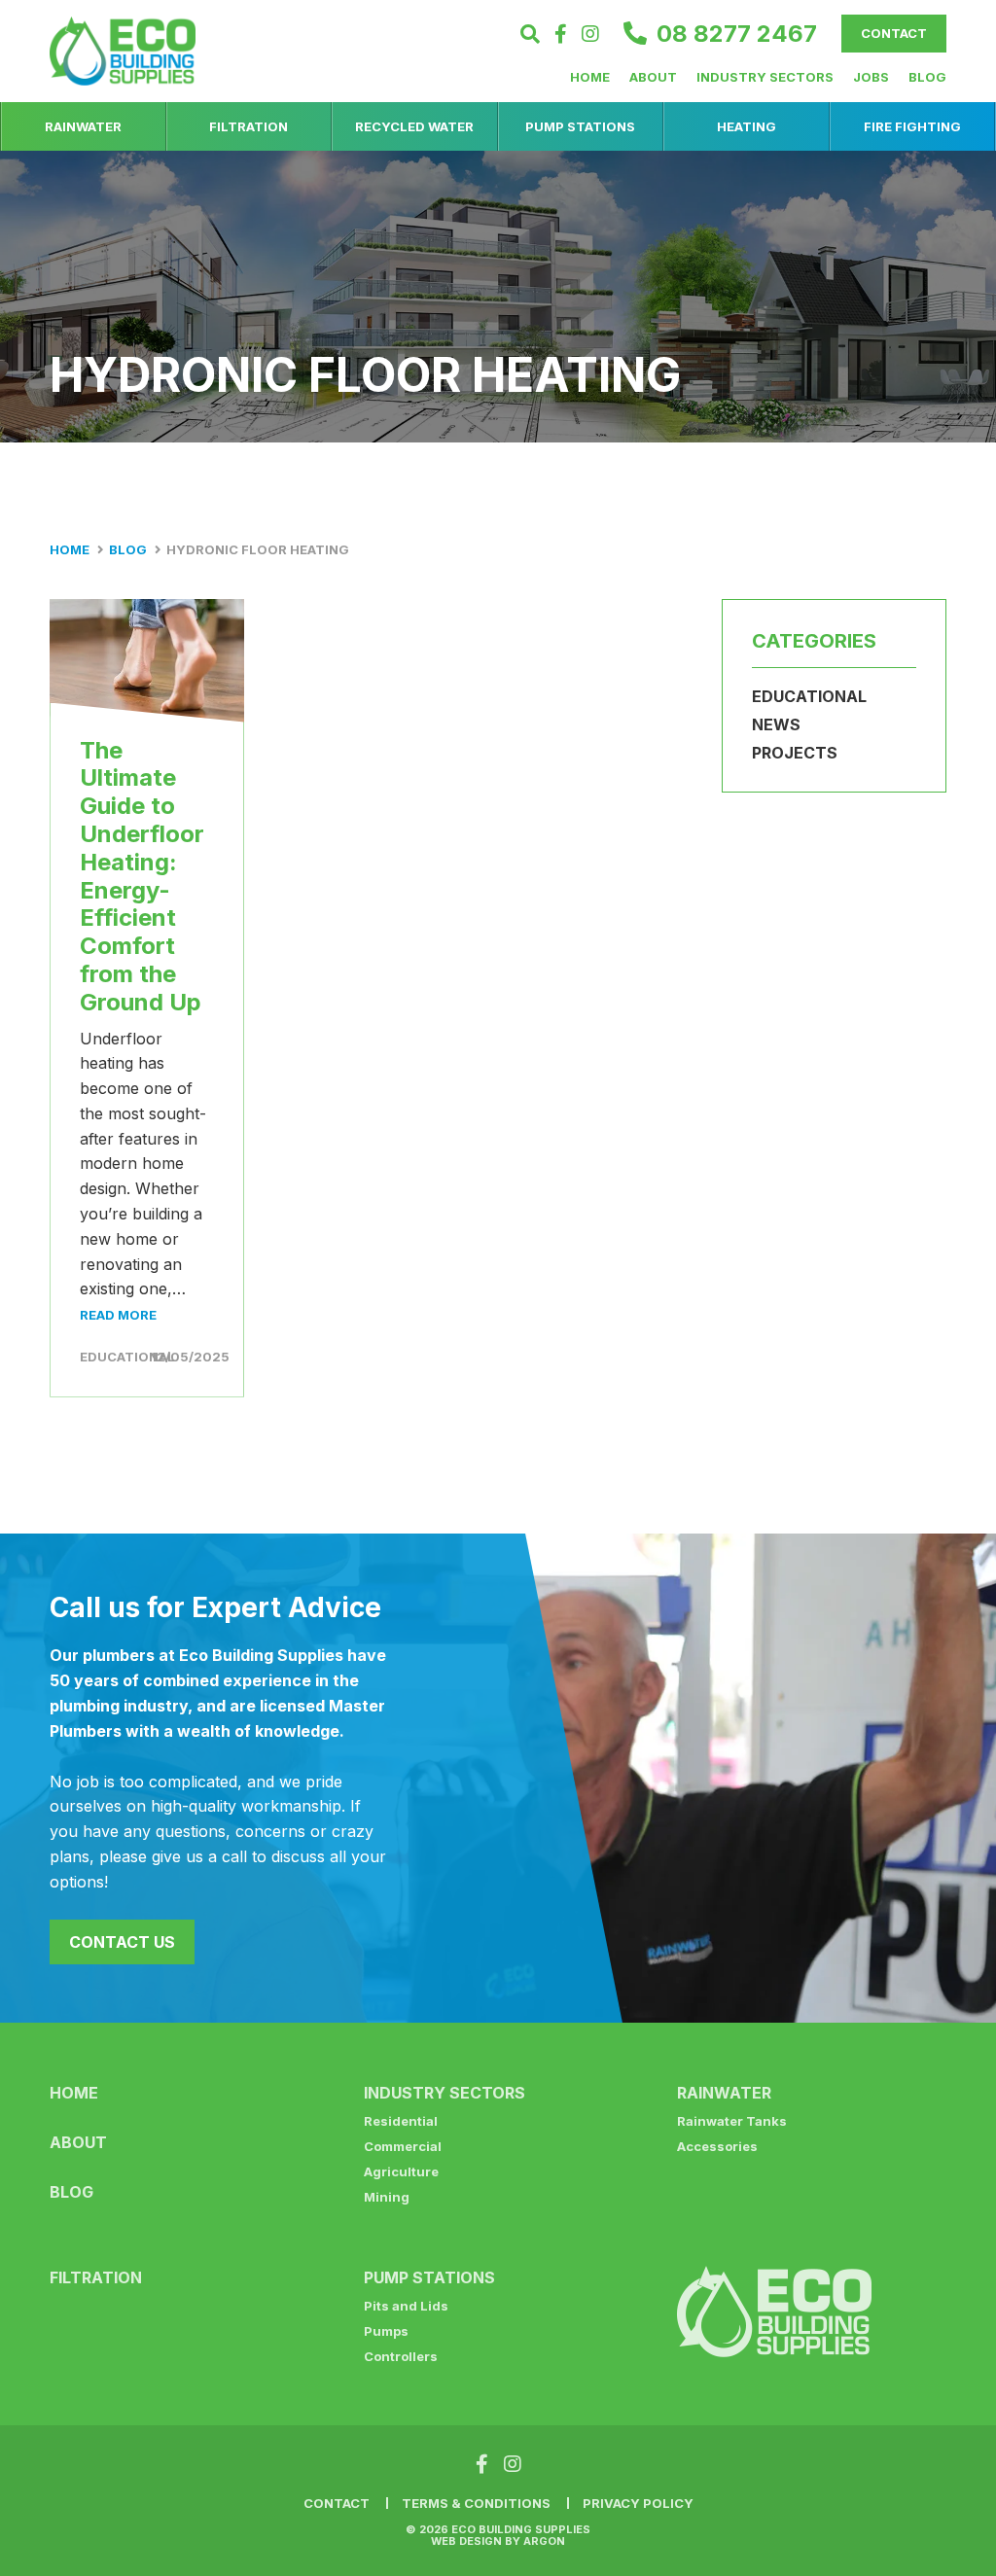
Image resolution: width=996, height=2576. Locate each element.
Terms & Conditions (476, 2503)
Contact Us (122, 1942)
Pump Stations (580, 126)
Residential (401, 2121)
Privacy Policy (638, 2503)
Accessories (717, 2146)
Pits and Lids (406, 2306)
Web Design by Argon (498, 2541)
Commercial (403, 2146)
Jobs (871, 77)
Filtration (249, 126)
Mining (387, 2197)
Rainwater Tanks (732, 2121)
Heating (747, 126)
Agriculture (401, 2171)
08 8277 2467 (737, 34)
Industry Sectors (765, 77)
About (653, 77)
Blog (927, 77)
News (776, 724)
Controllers (401, 2356)
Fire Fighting (912, 126)
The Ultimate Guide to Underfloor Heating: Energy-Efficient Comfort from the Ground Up (142, 876)
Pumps (386, 2331)
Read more (118, 1315)
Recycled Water (414, 126)
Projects (795, 753)
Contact (894, 33)
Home (590, 77)
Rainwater (83, 126)
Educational (127, 1357)
